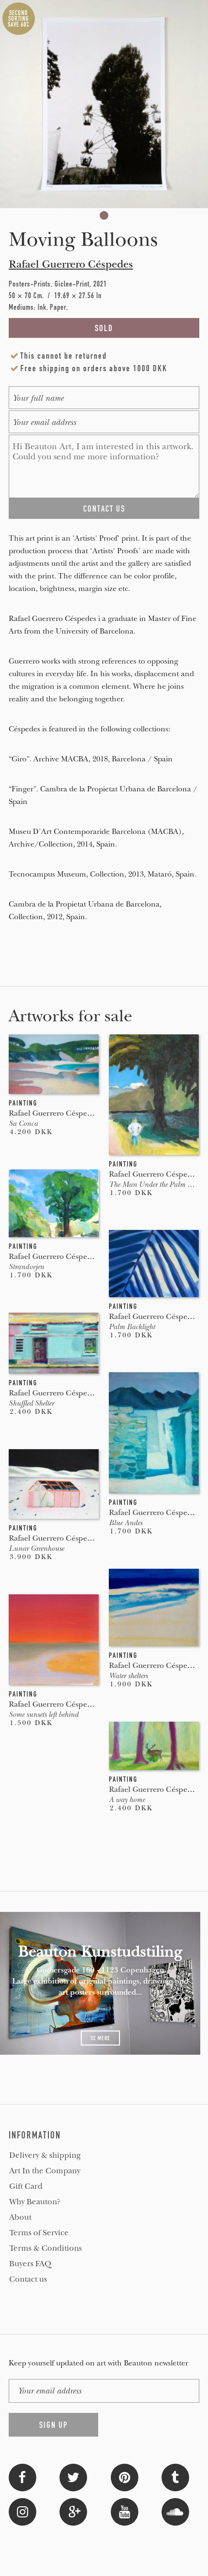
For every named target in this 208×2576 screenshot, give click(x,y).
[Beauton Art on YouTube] (125, 2511)
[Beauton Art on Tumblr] (175, 2477)
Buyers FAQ (30, 2264)
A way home (127, 1800)
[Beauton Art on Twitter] (73, 2477)
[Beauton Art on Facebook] (22, 2477)
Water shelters (128, 1676)
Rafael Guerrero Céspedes (71, 264)
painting (23, 1103)
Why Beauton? (35, 2202)
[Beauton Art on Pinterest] (125, 2477)
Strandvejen (26, 1267)
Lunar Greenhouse (36, 1548)
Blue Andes (126, 1523)
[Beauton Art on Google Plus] (73, 2511)
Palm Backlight (132, 1327)
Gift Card (26, 2186)
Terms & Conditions (45, 2248)
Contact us (28, 2279)
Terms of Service (39, 2233)
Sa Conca (23, 1123)
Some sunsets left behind (44, 1714)
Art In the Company (45, 2171)
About (20, 2217)
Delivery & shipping (45, 2155)
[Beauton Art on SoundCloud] (175, 2511)
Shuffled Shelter (31, 1403)
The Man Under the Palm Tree (154, 1184)
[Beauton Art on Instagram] (22, 2511)
